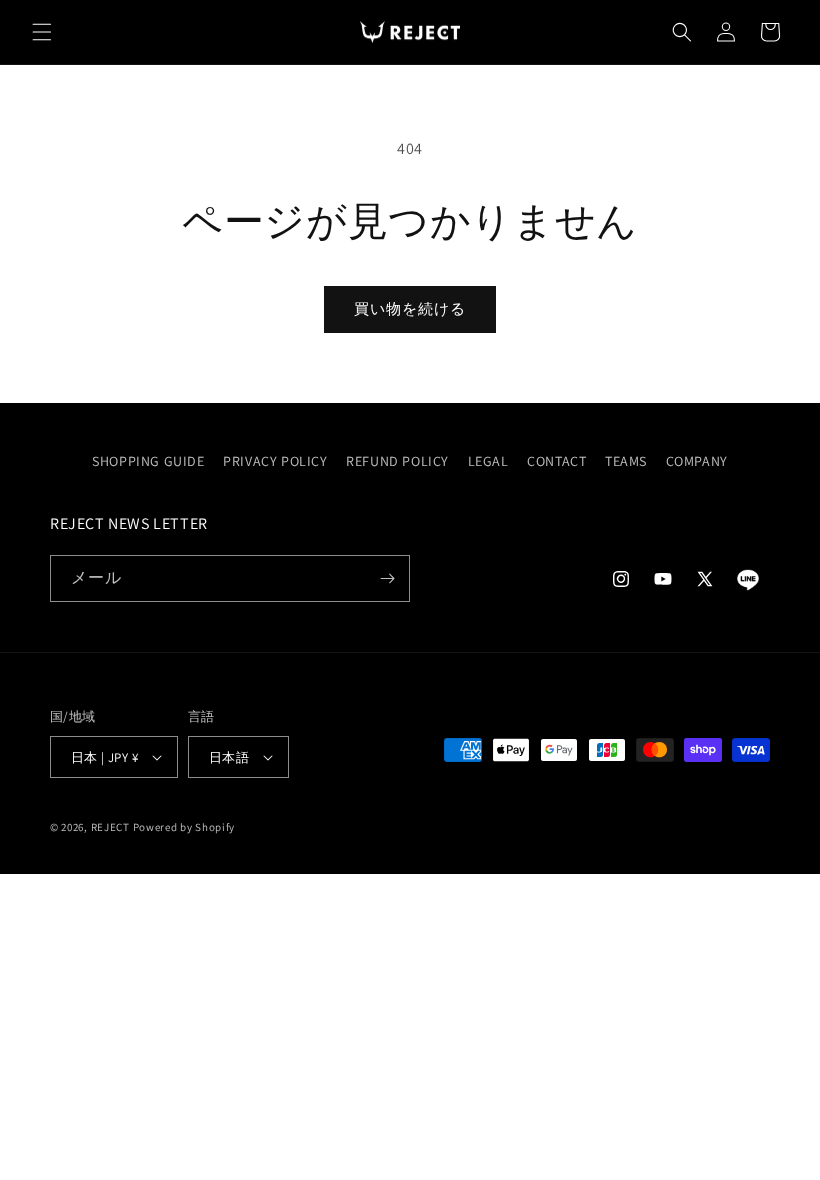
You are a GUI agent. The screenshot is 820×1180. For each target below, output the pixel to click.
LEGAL (488, 461)
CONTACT (556, 461)
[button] (42, 32)
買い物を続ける (410, 308)
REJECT (110, 827)
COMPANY (697, 461)
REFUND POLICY (397, 461)
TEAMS (626, 461)
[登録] (387, 578)
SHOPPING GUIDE (148, 461)
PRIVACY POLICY (275, 461)
